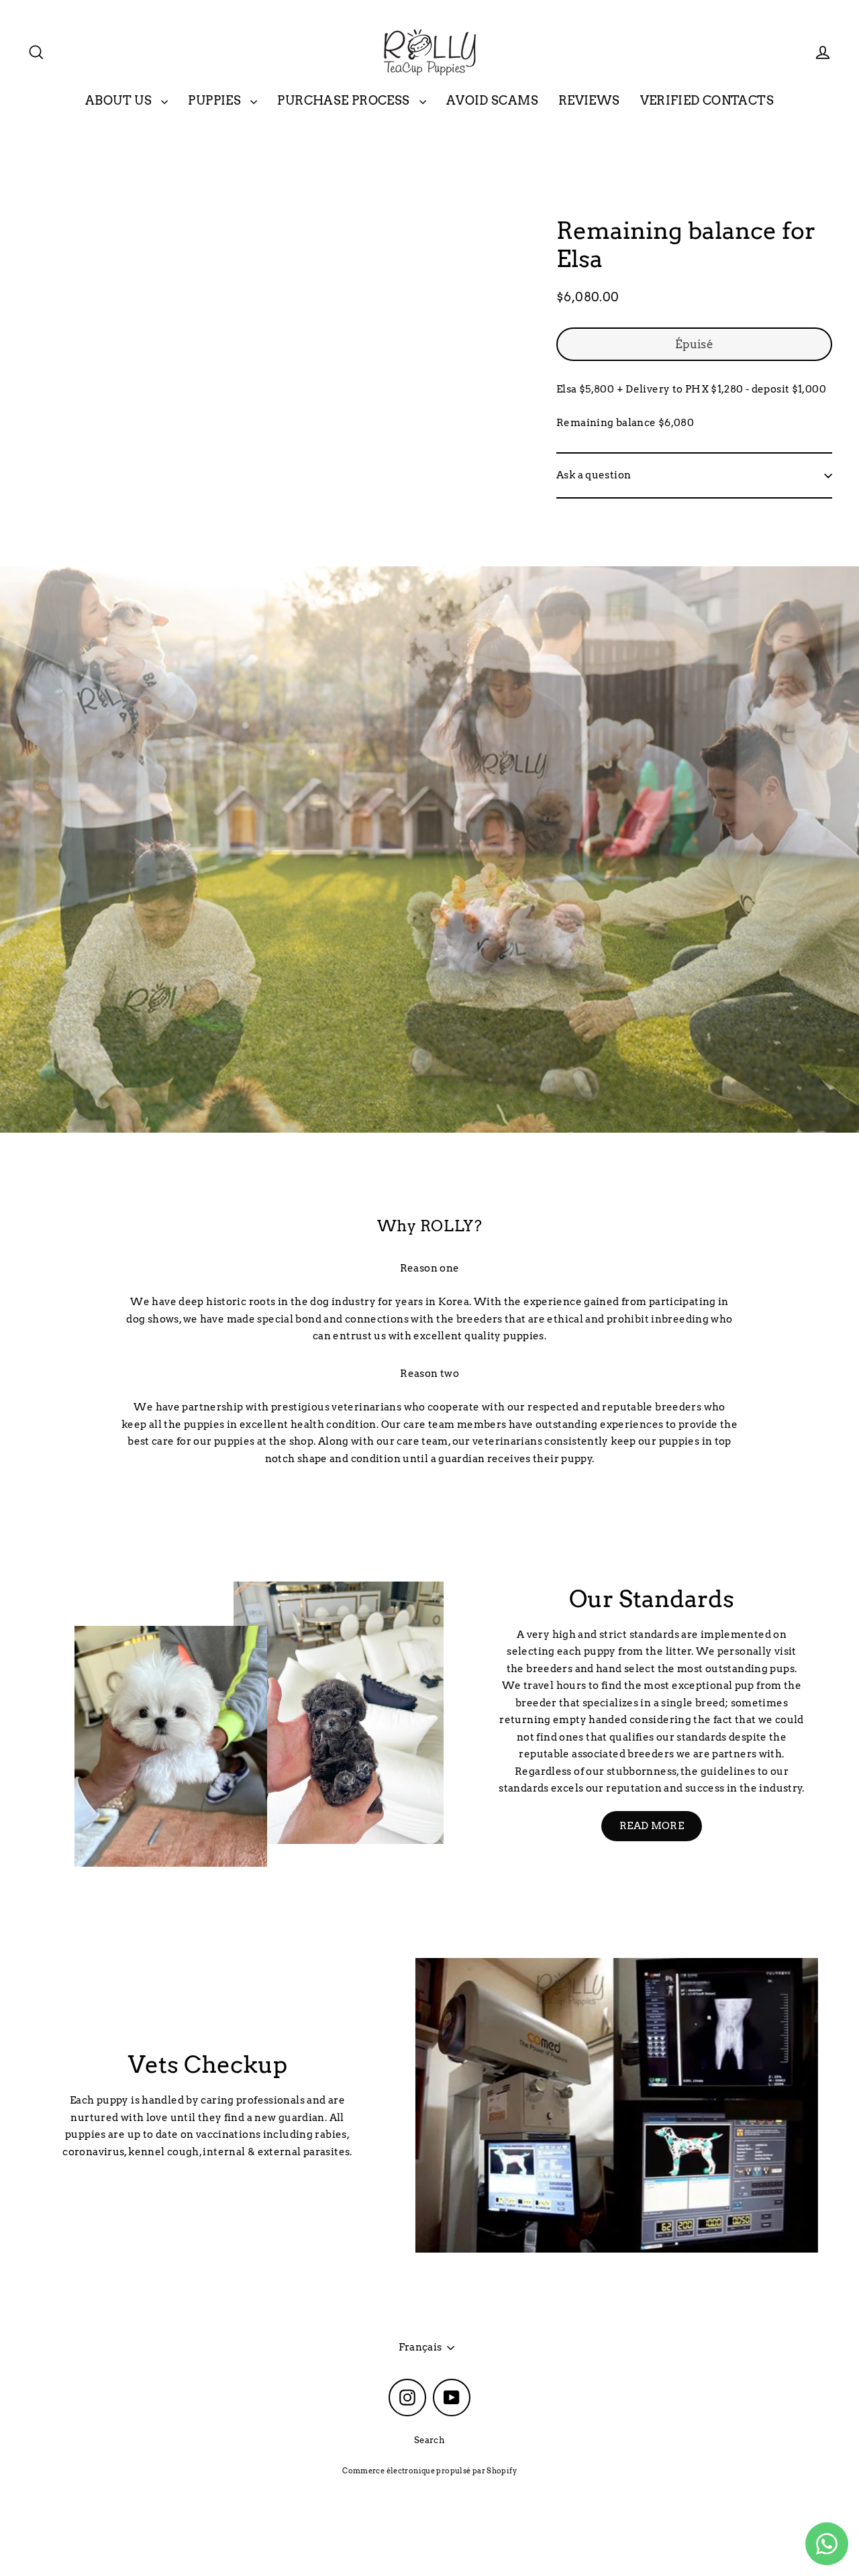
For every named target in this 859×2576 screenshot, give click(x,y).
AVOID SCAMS (492, 100)
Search (429, 2440)
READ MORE (652, 1826)
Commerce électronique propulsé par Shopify (429, 2471)
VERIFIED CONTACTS (707, 100)
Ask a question (594, 475)
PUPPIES (216, 100)
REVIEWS (589, 100)
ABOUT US (120, 100)
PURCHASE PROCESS (345, 100)
